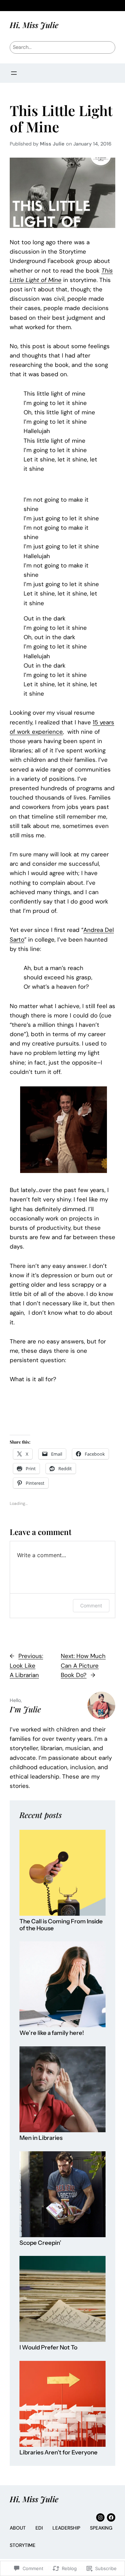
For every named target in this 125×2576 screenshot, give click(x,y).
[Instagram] (100, 2517)
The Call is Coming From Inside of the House (61, 1925)
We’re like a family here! (52, 2033)
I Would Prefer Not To (48, 2348)
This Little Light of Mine (61, 118)
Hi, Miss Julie (34, 25)
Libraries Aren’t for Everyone (59, 2453)
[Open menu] (14, 73)
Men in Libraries (41, 2138)
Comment (91, 1605)
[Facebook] (111, 2517)
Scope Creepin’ (40, 2243)
